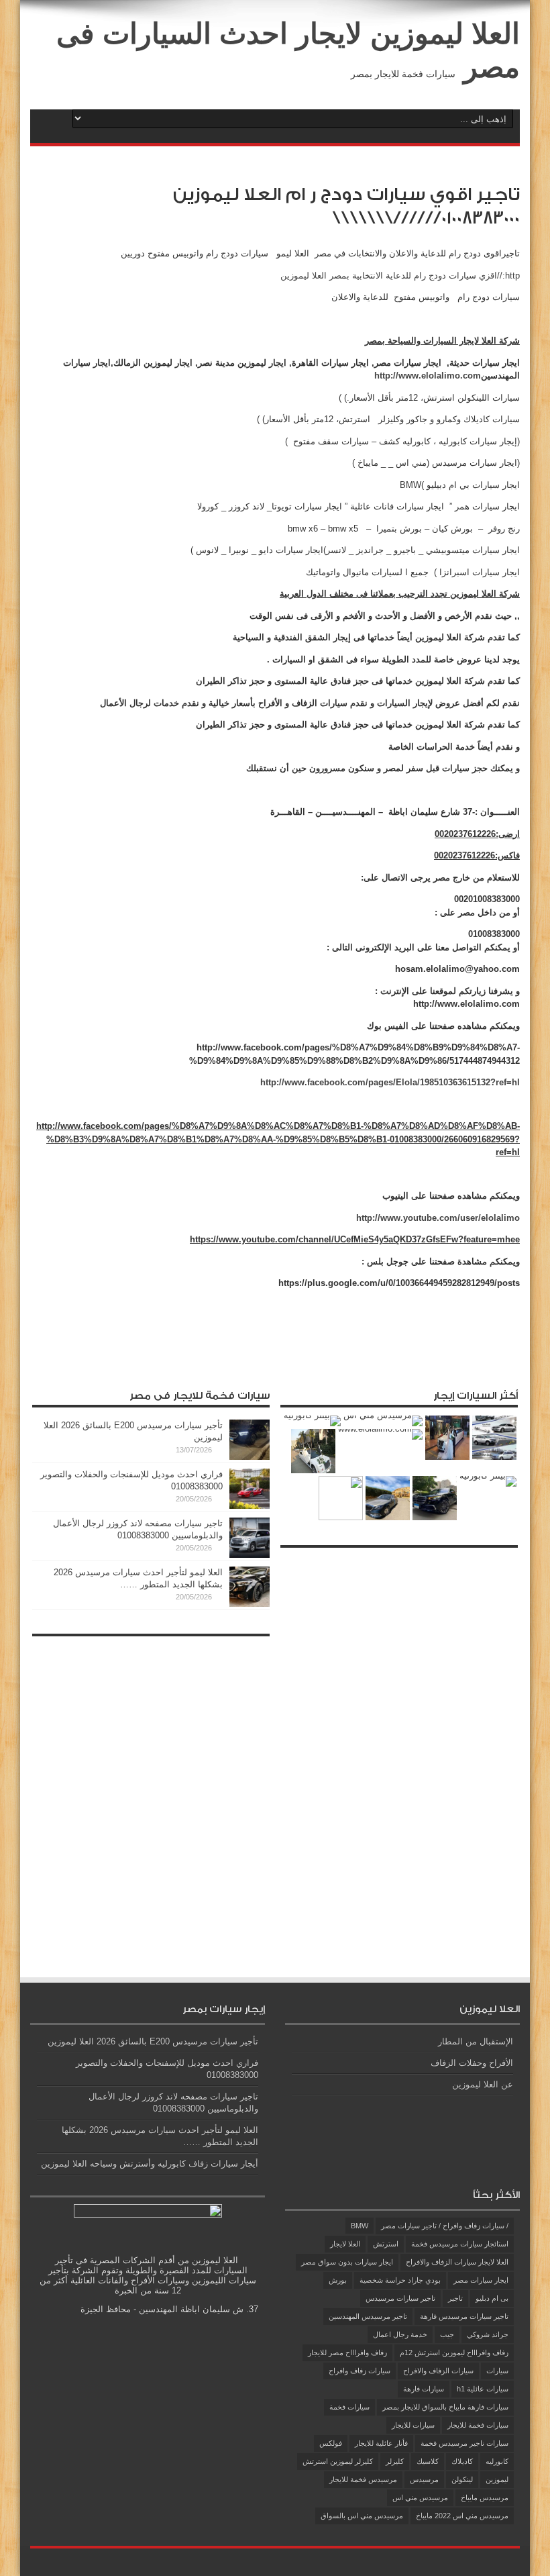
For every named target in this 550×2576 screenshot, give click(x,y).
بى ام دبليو (492, 2298)
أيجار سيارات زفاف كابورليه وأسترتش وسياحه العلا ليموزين (150, 2164)
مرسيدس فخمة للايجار (363, 2479)
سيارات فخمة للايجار (478, 2425)
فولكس (331, 2443)
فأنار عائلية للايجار (381, 2443)
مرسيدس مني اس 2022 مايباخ (462, 2516)
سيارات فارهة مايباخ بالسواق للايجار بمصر (445, 2407)
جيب (447, 2334)
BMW (360, 2226)
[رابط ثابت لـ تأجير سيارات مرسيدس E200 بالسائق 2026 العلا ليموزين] (250, 1457)
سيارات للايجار (413, 2425)
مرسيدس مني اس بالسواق (362, 2516)
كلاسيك (428, 2461)
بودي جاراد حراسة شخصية (400, 2280)
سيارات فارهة (424, 2389)
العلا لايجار (345, 2244)
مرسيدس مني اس (420, 2497)
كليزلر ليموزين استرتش (338, 2461)
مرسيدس (424, 2479)
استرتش (386, 2244)
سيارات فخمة (349, 2407)
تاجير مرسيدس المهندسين (368, 2316)
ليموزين (497, 2479)
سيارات (497, 2371)
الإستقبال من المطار (476, 2041)
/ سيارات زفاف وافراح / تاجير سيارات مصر (445, 2226)
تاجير (455, 2298)
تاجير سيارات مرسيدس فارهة (464, 2316)
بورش (338, 2280)
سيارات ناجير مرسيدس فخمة (464, 2443)
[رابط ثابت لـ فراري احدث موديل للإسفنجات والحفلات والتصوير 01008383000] (250, 1506)
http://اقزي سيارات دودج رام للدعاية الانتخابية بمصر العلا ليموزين (400, 276)
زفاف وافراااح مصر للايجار (347, 2352)
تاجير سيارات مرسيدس (400, 2298)
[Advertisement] (417, 1756)
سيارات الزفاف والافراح (438, 2371)
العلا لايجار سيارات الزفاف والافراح (457, 2262)
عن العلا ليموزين (483, 2084)
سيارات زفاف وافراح (360, 2371)
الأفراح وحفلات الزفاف (472, 2063)
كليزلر (395, 2461)
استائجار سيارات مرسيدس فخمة (460, 2244)
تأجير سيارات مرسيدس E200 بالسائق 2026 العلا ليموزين (153, 2041)
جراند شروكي (488, 2334)
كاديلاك (462, 2461)
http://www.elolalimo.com (428, 376)
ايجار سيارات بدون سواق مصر (347, 2262)
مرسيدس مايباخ (485, 2497)
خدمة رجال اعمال (400, 2334)
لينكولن (462, 2479)
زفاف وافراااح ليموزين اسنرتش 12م (454, 2352)
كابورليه (497, 2461)
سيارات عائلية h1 (483, 2389)
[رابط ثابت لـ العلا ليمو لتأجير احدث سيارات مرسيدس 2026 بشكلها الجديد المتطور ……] (250, 1604)
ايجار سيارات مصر (481, 2280)
